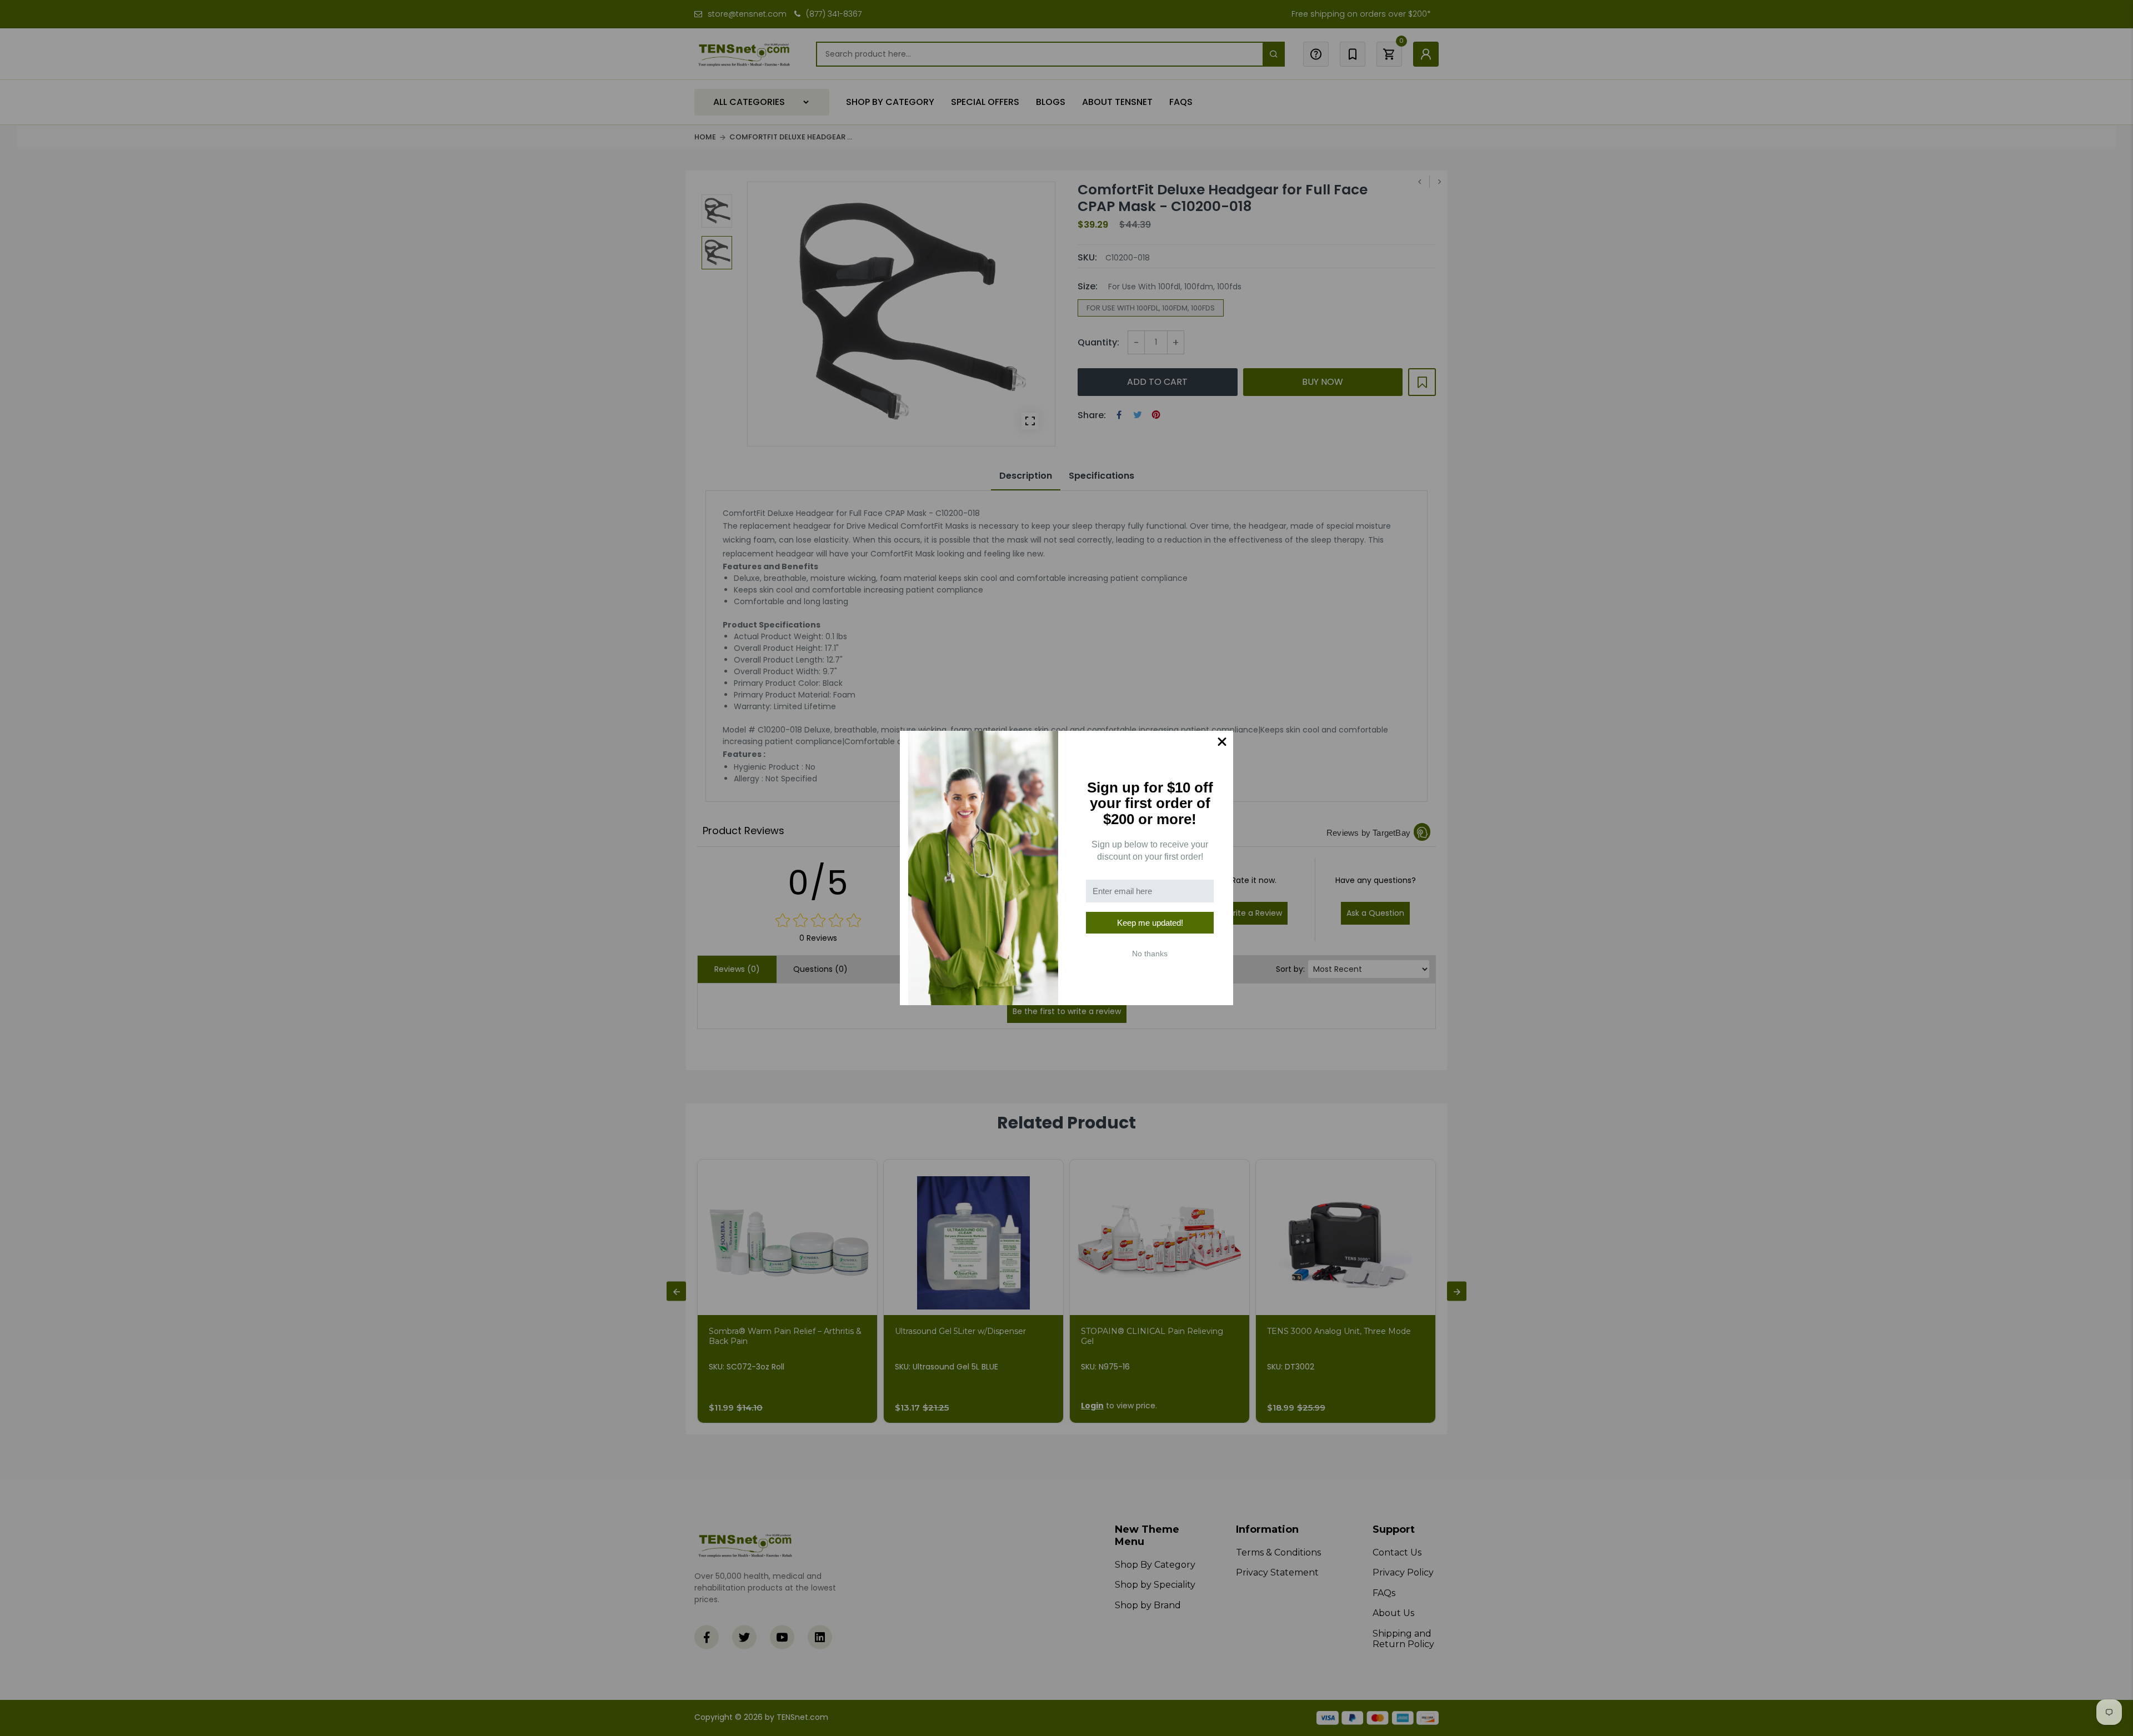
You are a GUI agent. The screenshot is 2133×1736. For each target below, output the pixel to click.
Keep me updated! (1150, 923)
